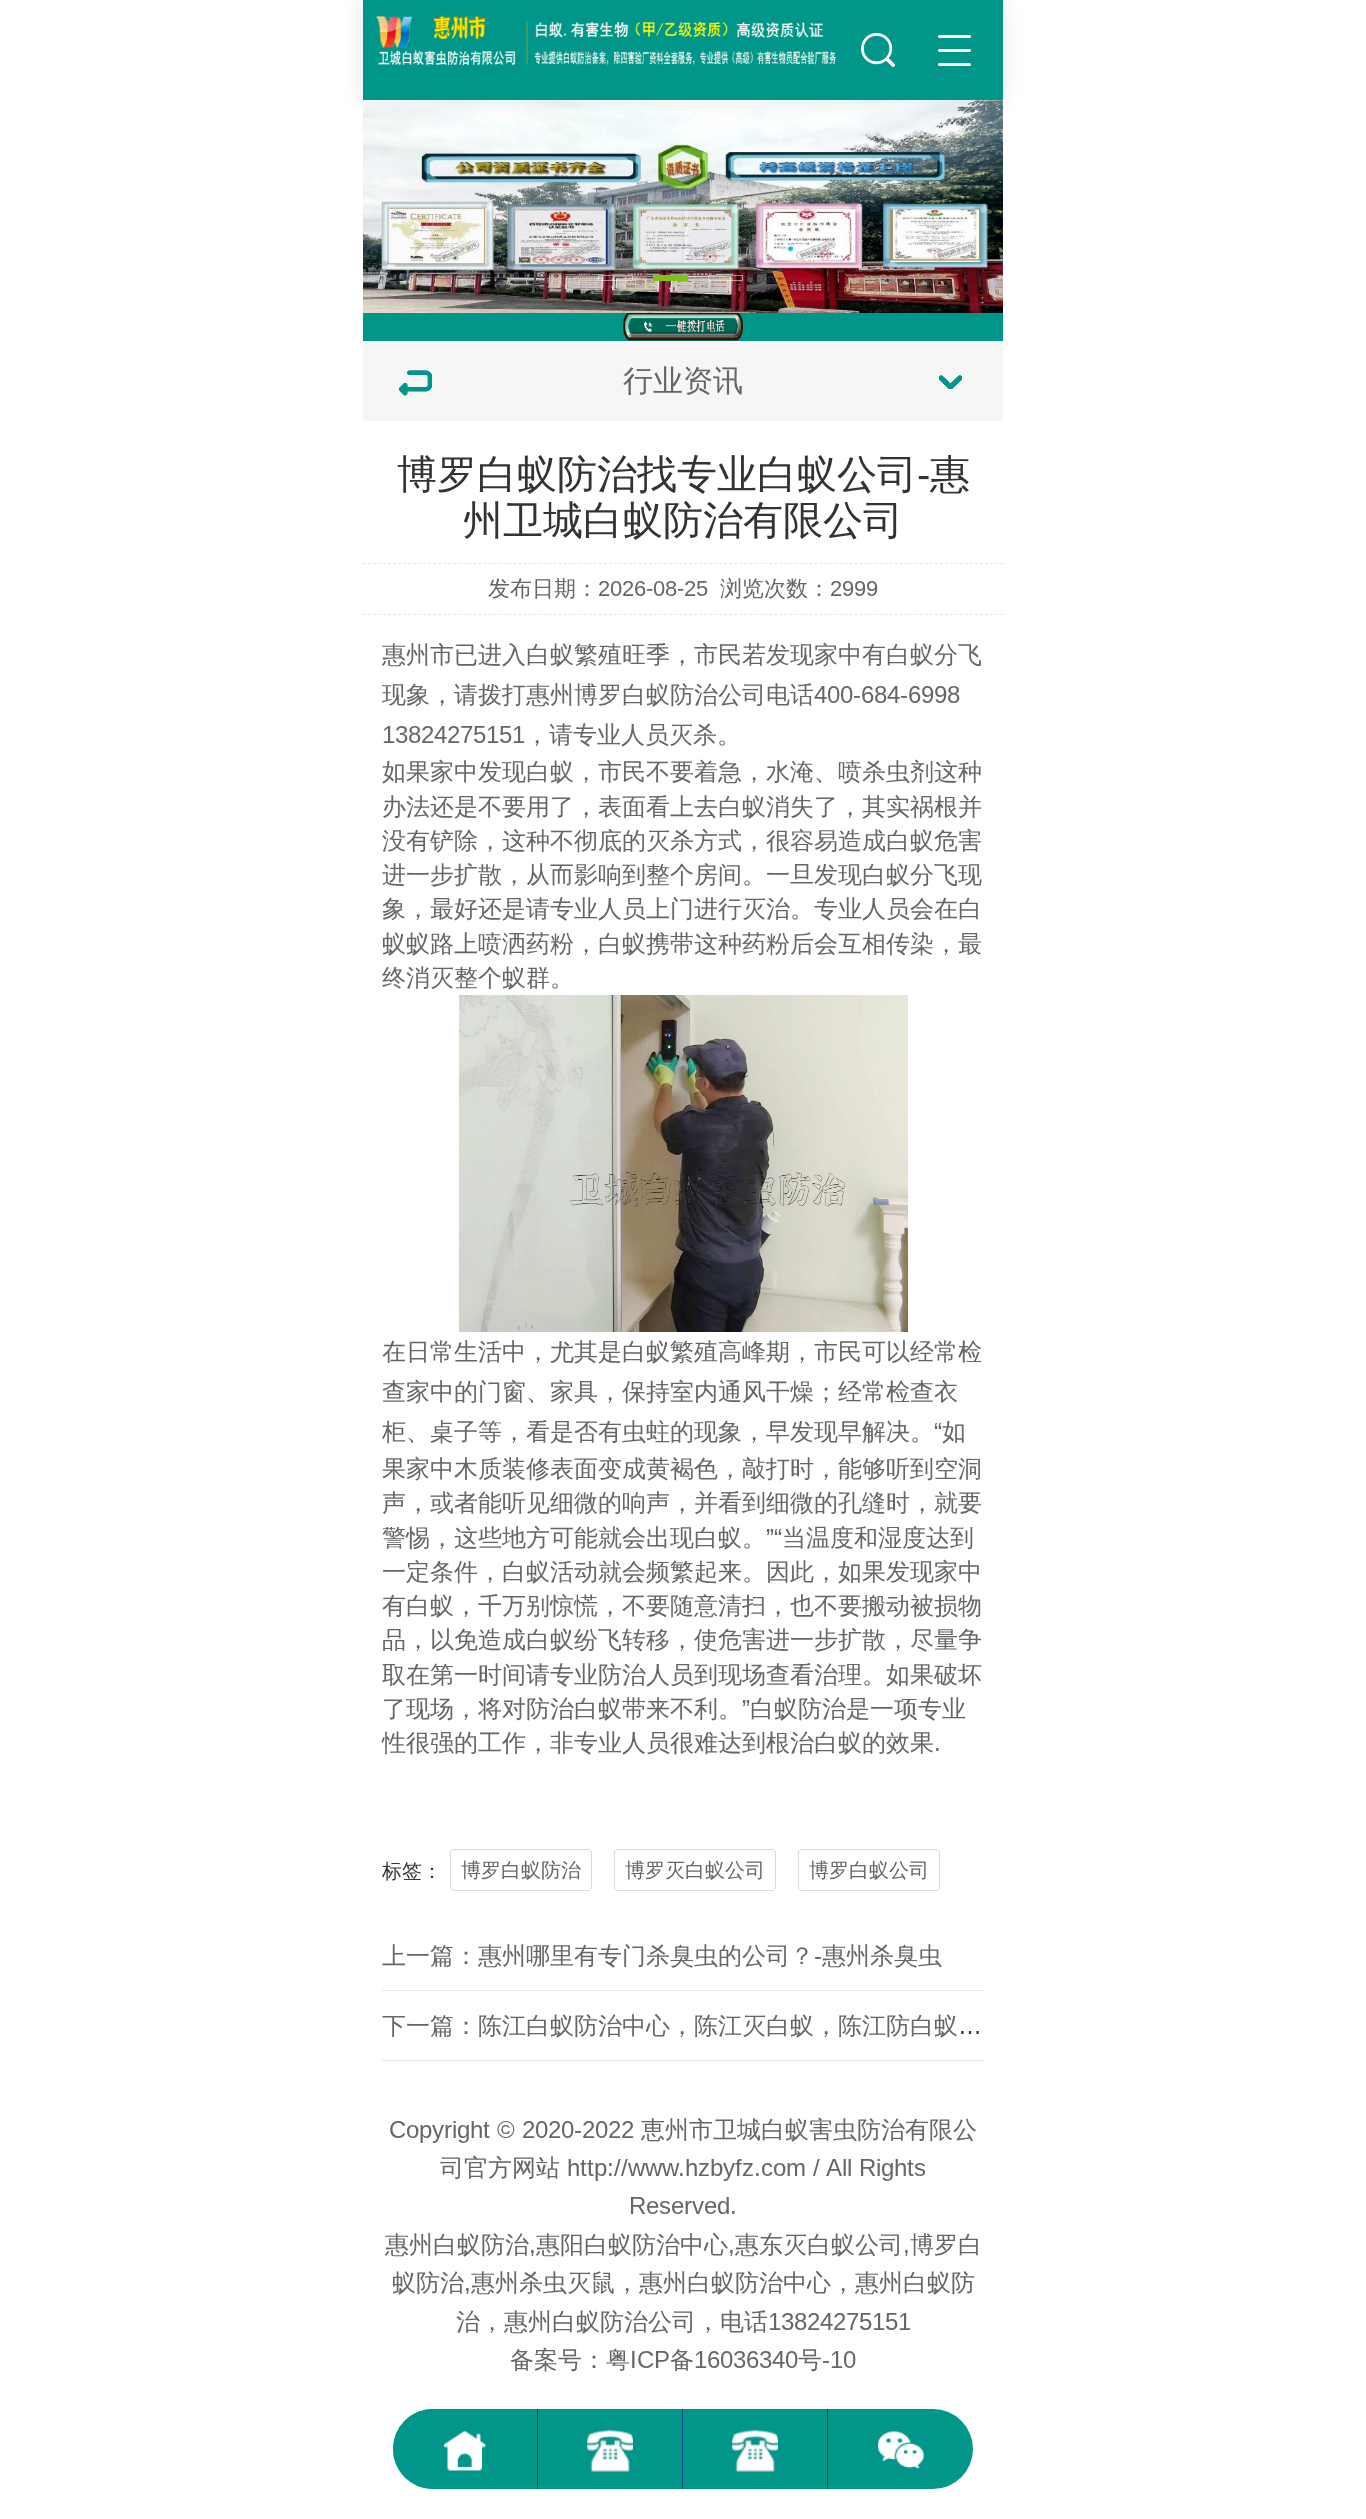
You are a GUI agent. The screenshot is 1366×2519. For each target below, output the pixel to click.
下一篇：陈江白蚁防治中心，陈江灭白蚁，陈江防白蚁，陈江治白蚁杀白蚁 (778, 2025)
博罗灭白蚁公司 (695, 1870)
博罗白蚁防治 (646, 694)
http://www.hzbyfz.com (686, 2167)
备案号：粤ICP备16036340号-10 (683, 2359)
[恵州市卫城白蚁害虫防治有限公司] (609, 40)
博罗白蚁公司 (869, 1870)
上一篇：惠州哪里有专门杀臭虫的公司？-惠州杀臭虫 (662, 1955)
